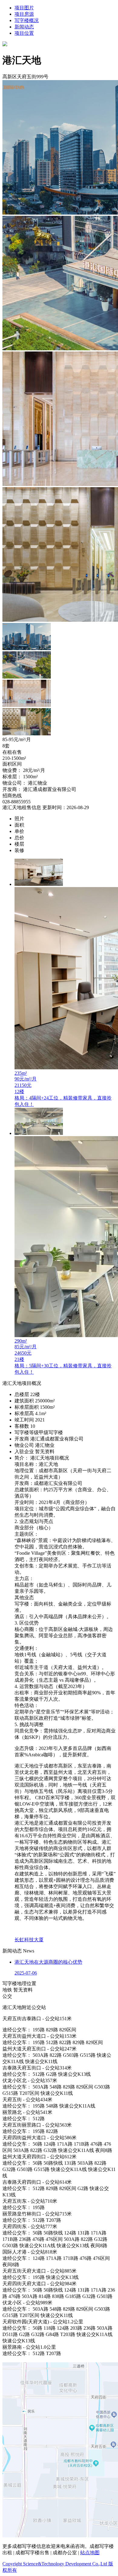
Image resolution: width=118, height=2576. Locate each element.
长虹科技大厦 (29, 1940)
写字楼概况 (27, 20)
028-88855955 (16, 802)
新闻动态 (24, 27)
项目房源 (24, 14)
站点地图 (90, 2553)
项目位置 (24, 33)
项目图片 (24, 8)
